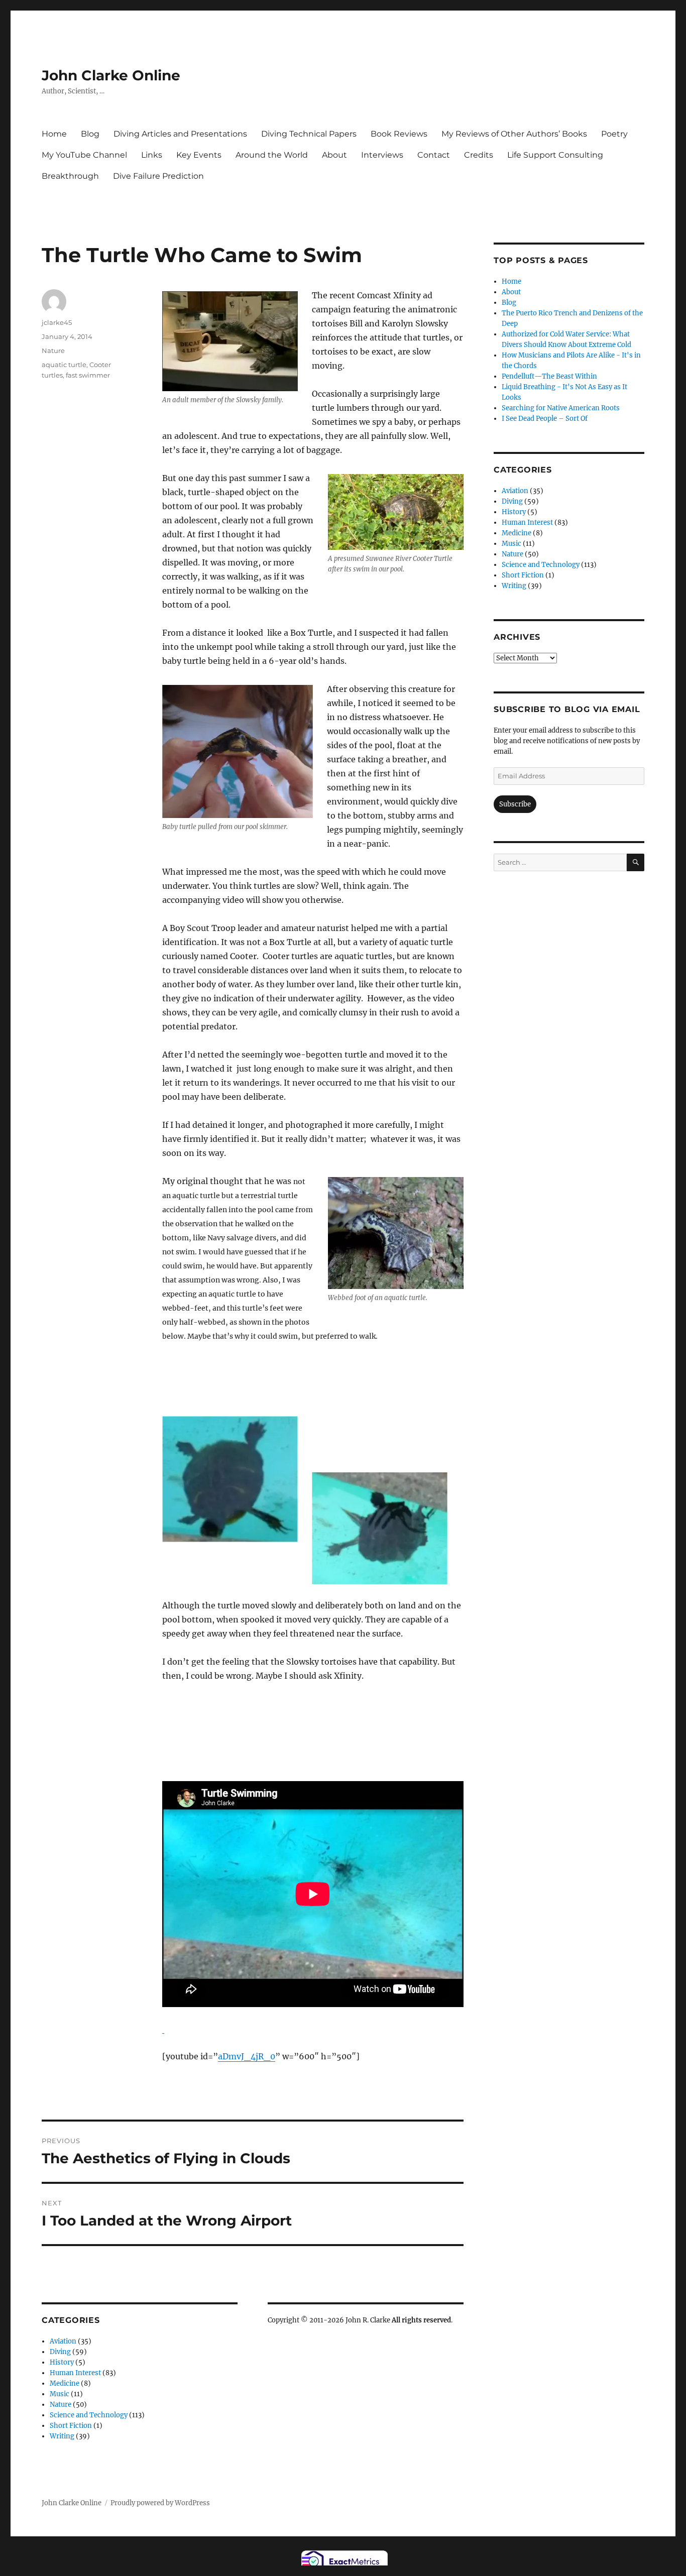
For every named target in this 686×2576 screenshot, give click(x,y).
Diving (60, 2352)
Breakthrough (70, 176)
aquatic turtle (64, 365)
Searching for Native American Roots (561, 408)
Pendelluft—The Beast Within (549, 376)
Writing (62, 2436)
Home (54, 134)
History (62, 2362)
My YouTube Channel (84, 155)
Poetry (614, 134)
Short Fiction (71, 2426)
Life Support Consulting (555, 155)
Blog (90, 134)
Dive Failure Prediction (158, 176)
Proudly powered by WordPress (160, 2503)
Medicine (65, 2383)
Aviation (63, 2341)
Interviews (382, 155)
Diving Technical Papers (309, 134)
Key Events (199, 155)
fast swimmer (88, 375)
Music (60, 2394)
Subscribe (515, 804)
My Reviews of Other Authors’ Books (514, 134)
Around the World (272, 155)
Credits (479, 155)
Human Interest (75, 2373)
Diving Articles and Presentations (180, 134)
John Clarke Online (111, 75)
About (334, 155)
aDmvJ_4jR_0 (247, 2056)
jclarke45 (57, 322)
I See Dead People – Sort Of (545, 419)
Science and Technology (89, 2415)
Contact (434, 155)
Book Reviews (399, 134)
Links (152, 155)
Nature (53, 350)
